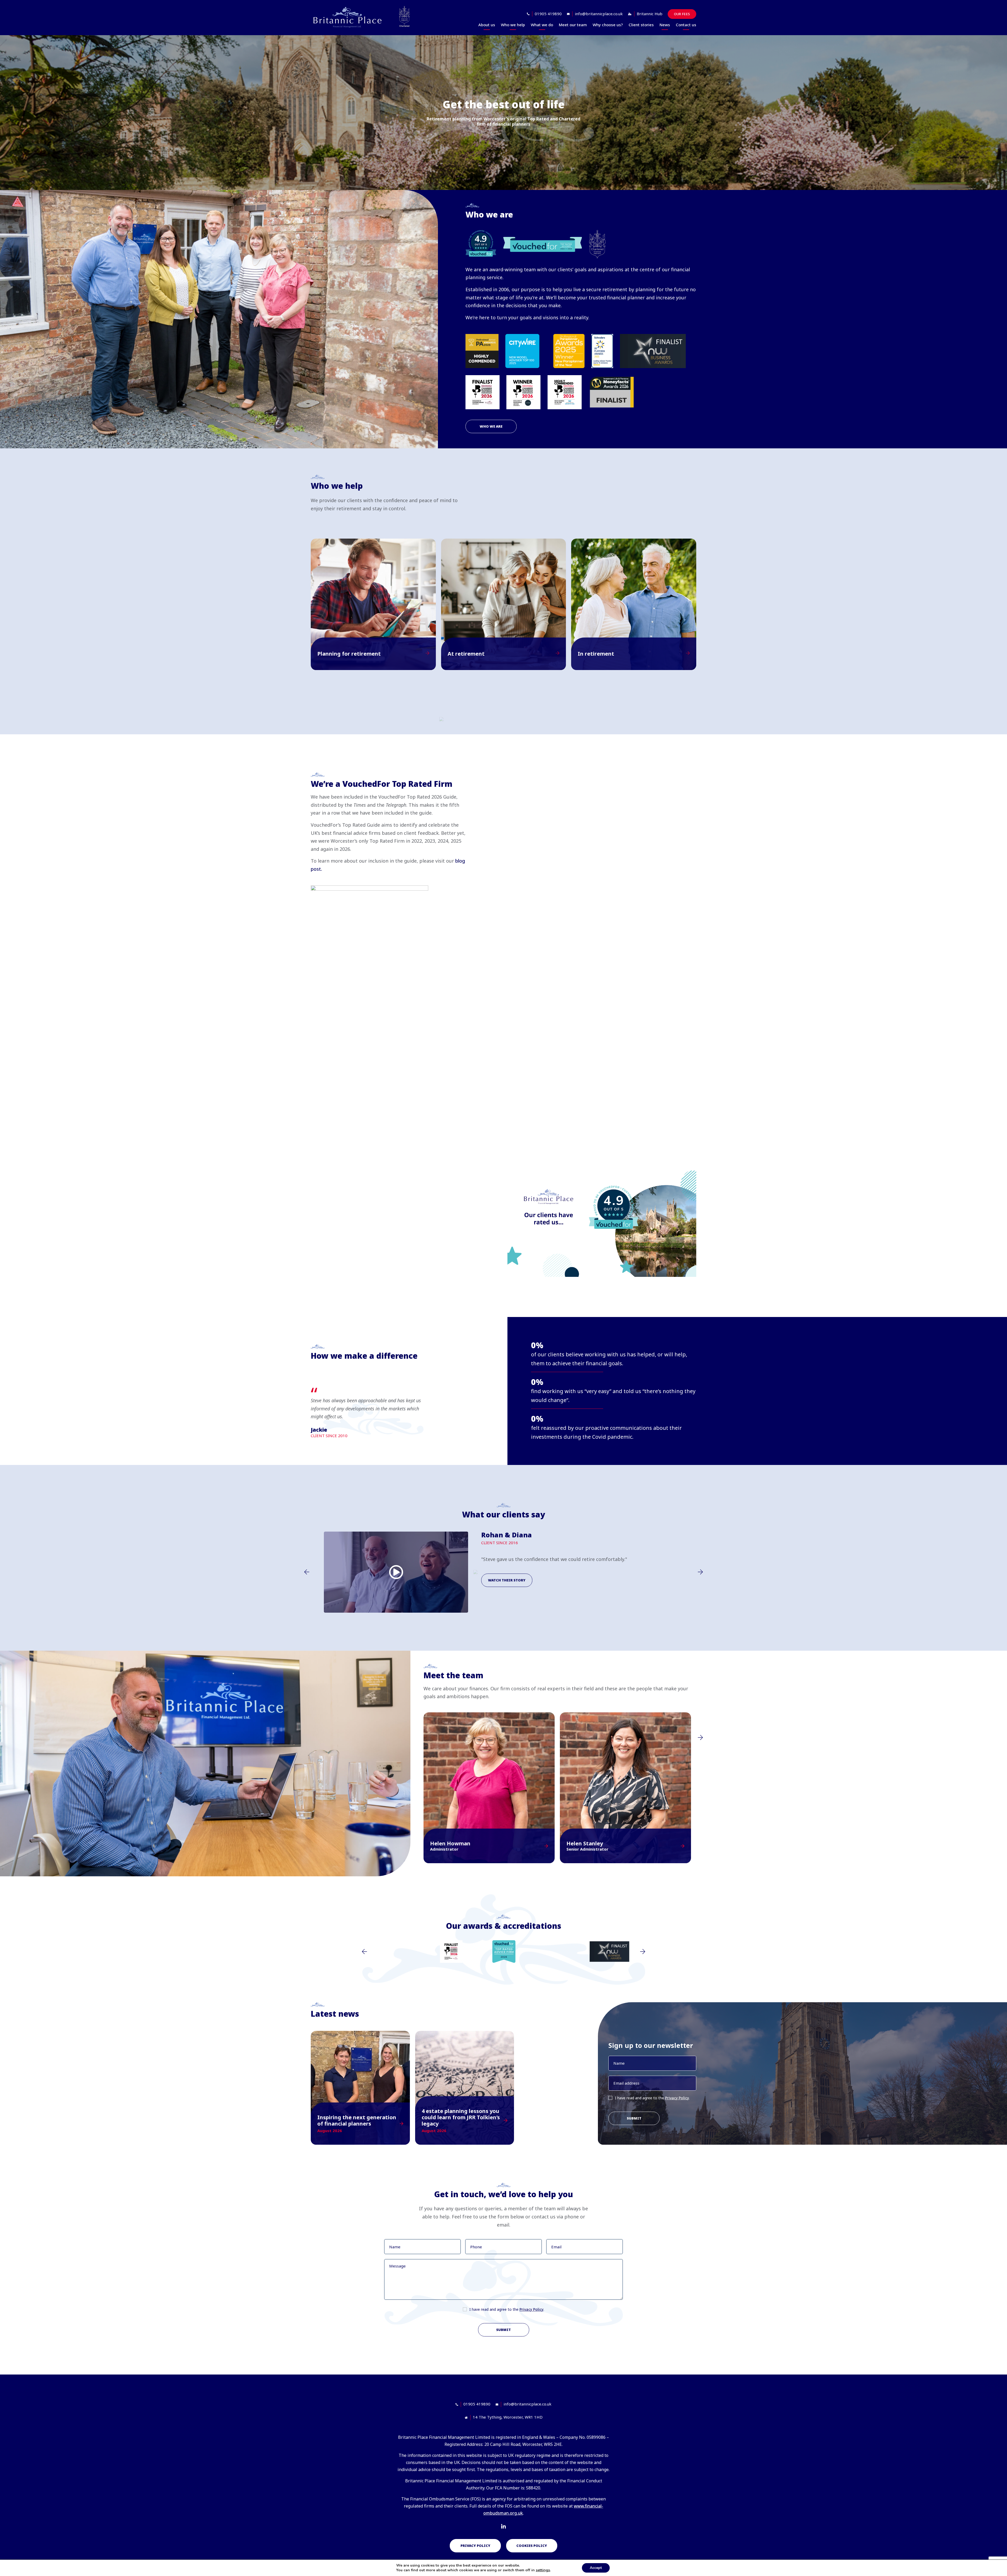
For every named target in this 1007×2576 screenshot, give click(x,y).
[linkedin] (504, 2527)
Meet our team (573, 25)
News (665, 25)
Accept (596, 2568)
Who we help (513, 25)
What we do (542, 25)
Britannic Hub (650, 14)
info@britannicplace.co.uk (599, 14)
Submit (634, 2118)
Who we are (491, 426)
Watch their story (507, 1580)
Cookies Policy (532, 2546)
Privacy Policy (677, 2098)
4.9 (481, 239)
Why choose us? (608, 25)
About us (487, 25)
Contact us (686, 25)
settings (543, 2570)
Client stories (641, 25)
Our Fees (682, 14)
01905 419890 (548, 14)
